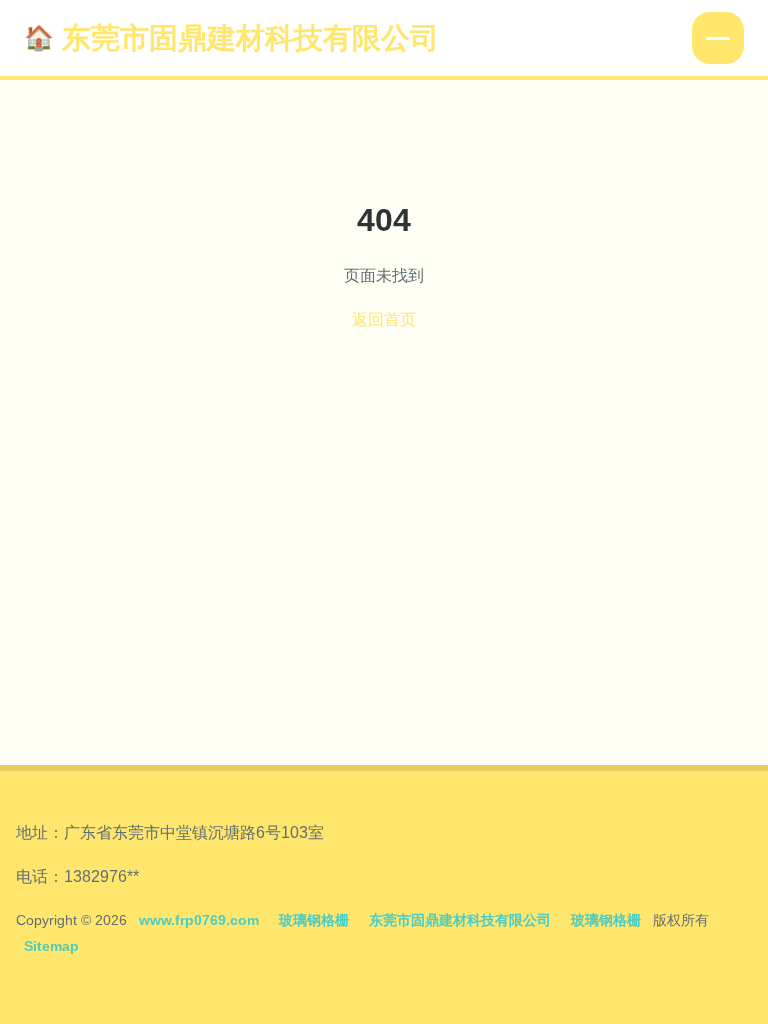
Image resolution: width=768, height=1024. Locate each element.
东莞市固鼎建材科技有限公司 (250, 38)
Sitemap (51, 946)
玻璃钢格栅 (314, 920)
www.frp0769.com (199, 920)
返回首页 (384, 319)
